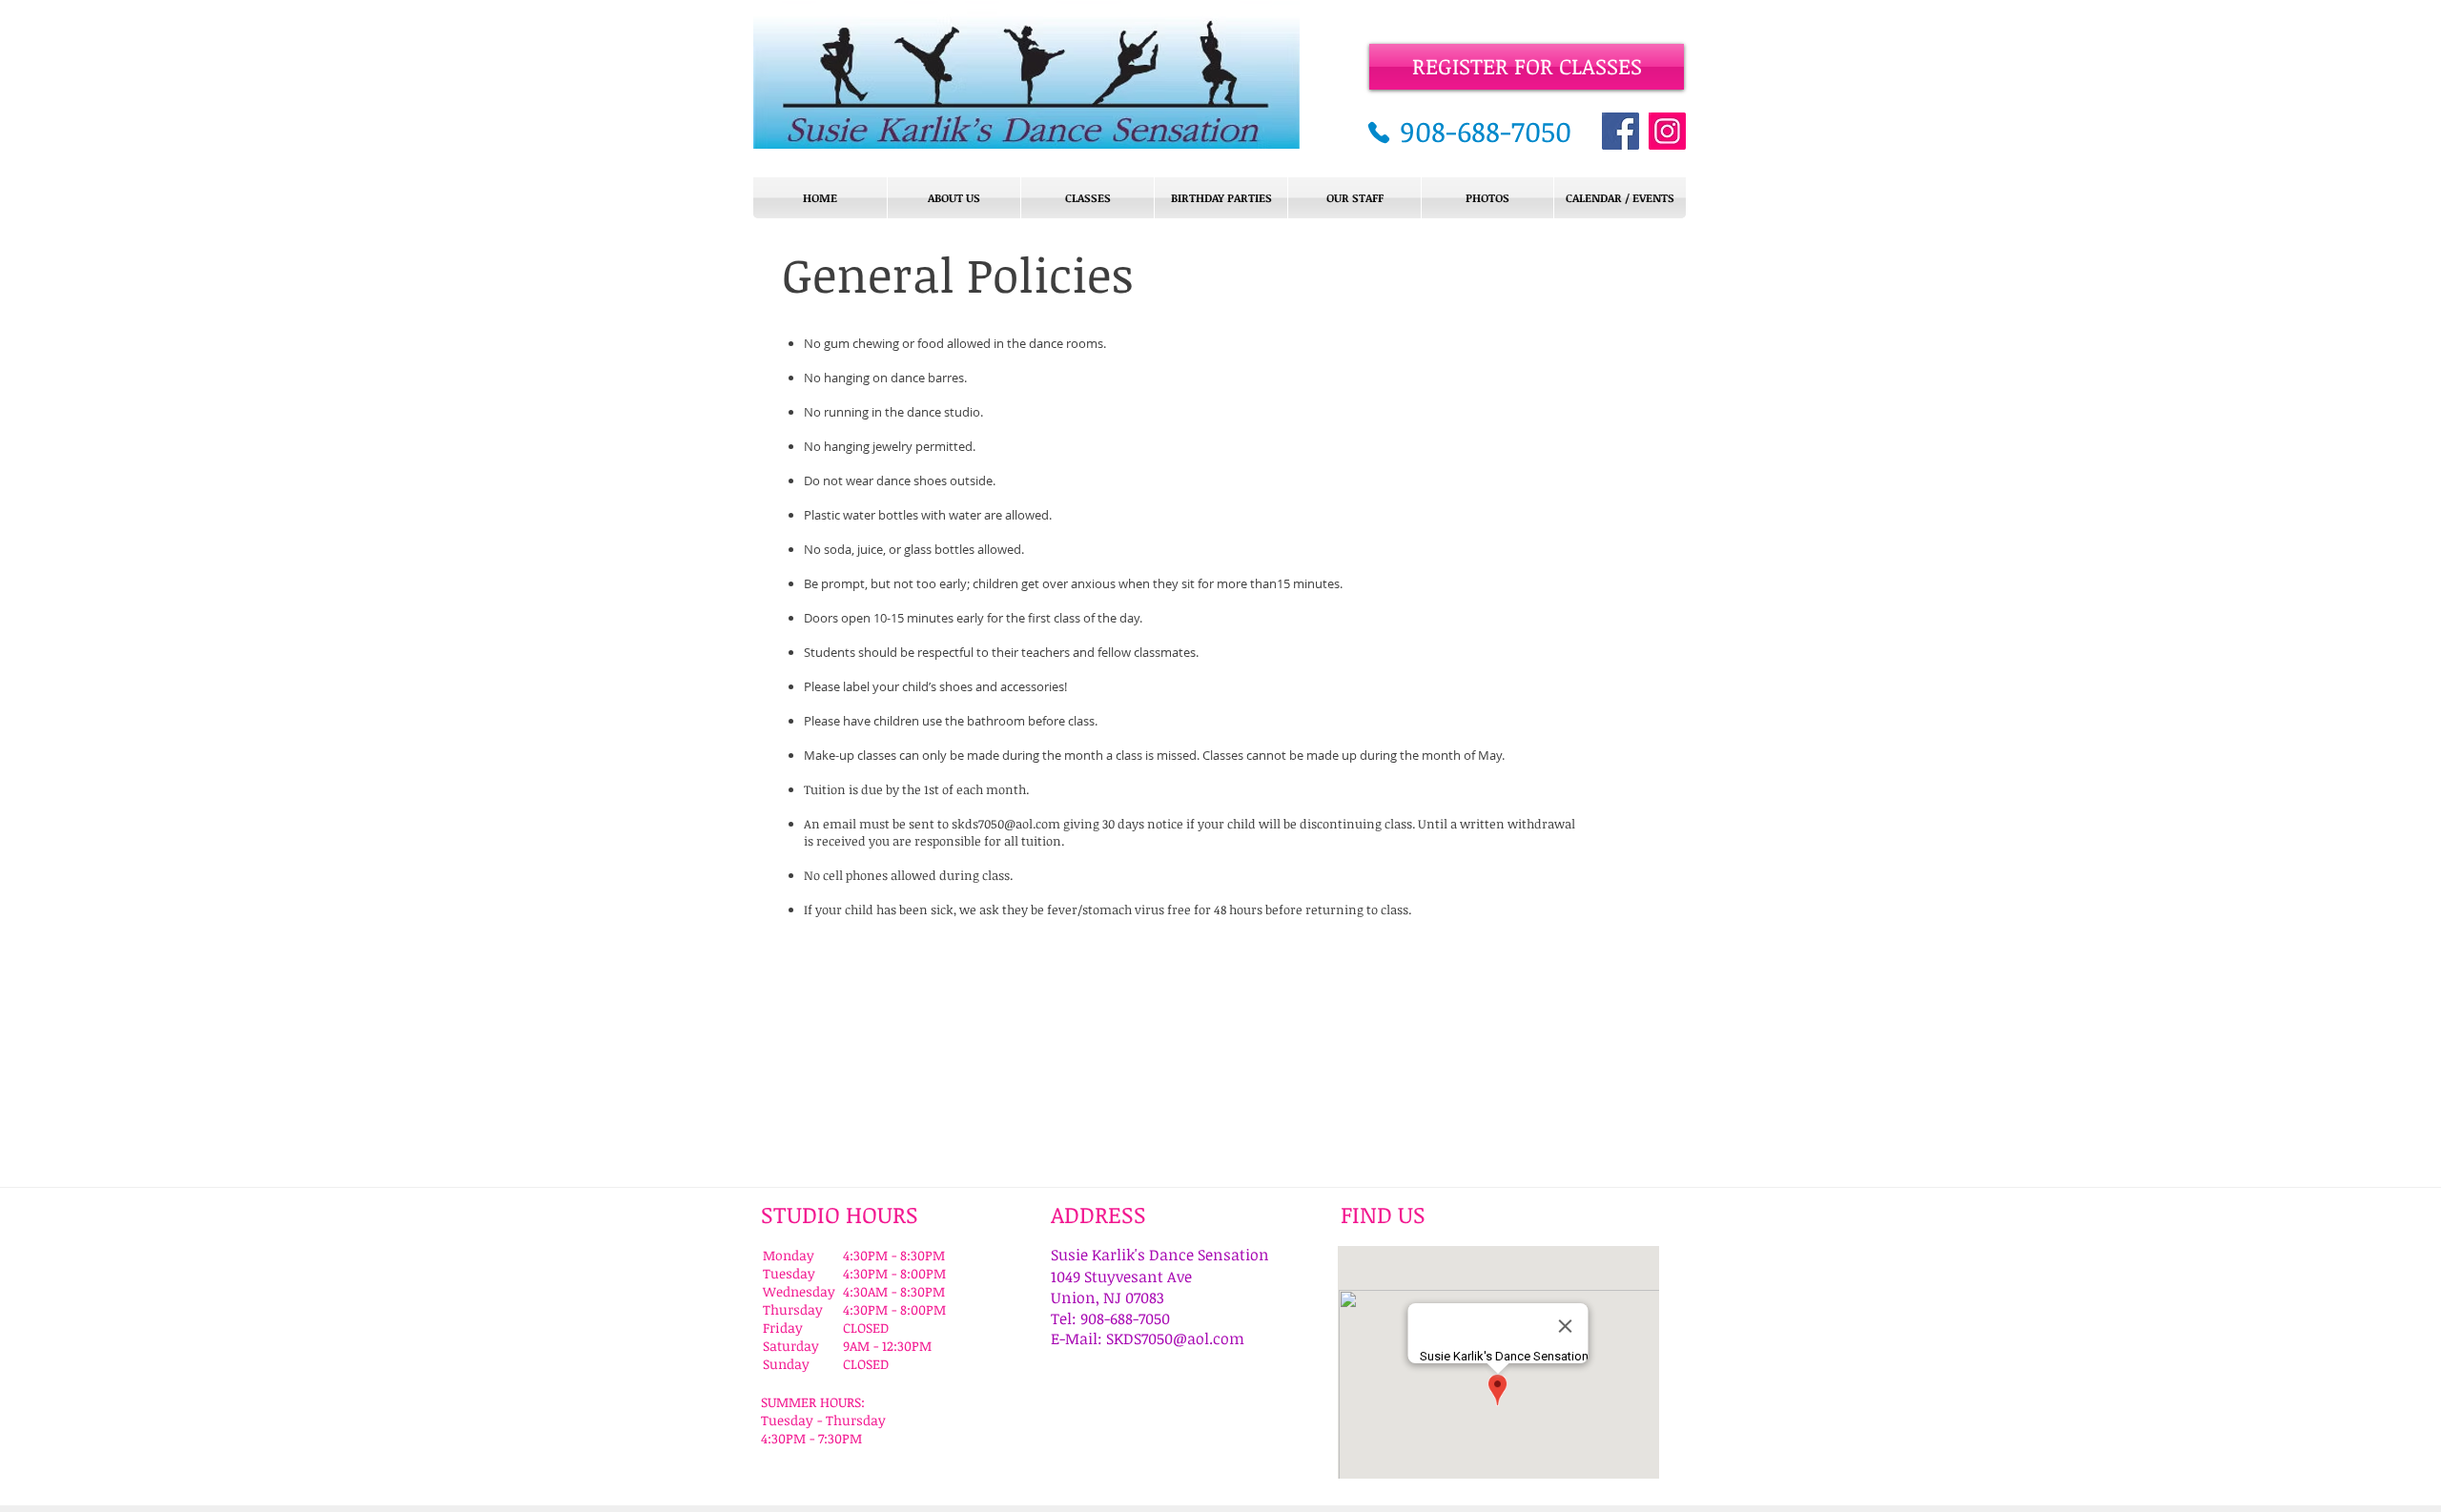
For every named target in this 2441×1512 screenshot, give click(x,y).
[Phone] (1379, 133)
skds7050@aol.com (1006, 824)
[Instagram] (1667, 131)
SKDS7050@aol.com (1175, 1338)
